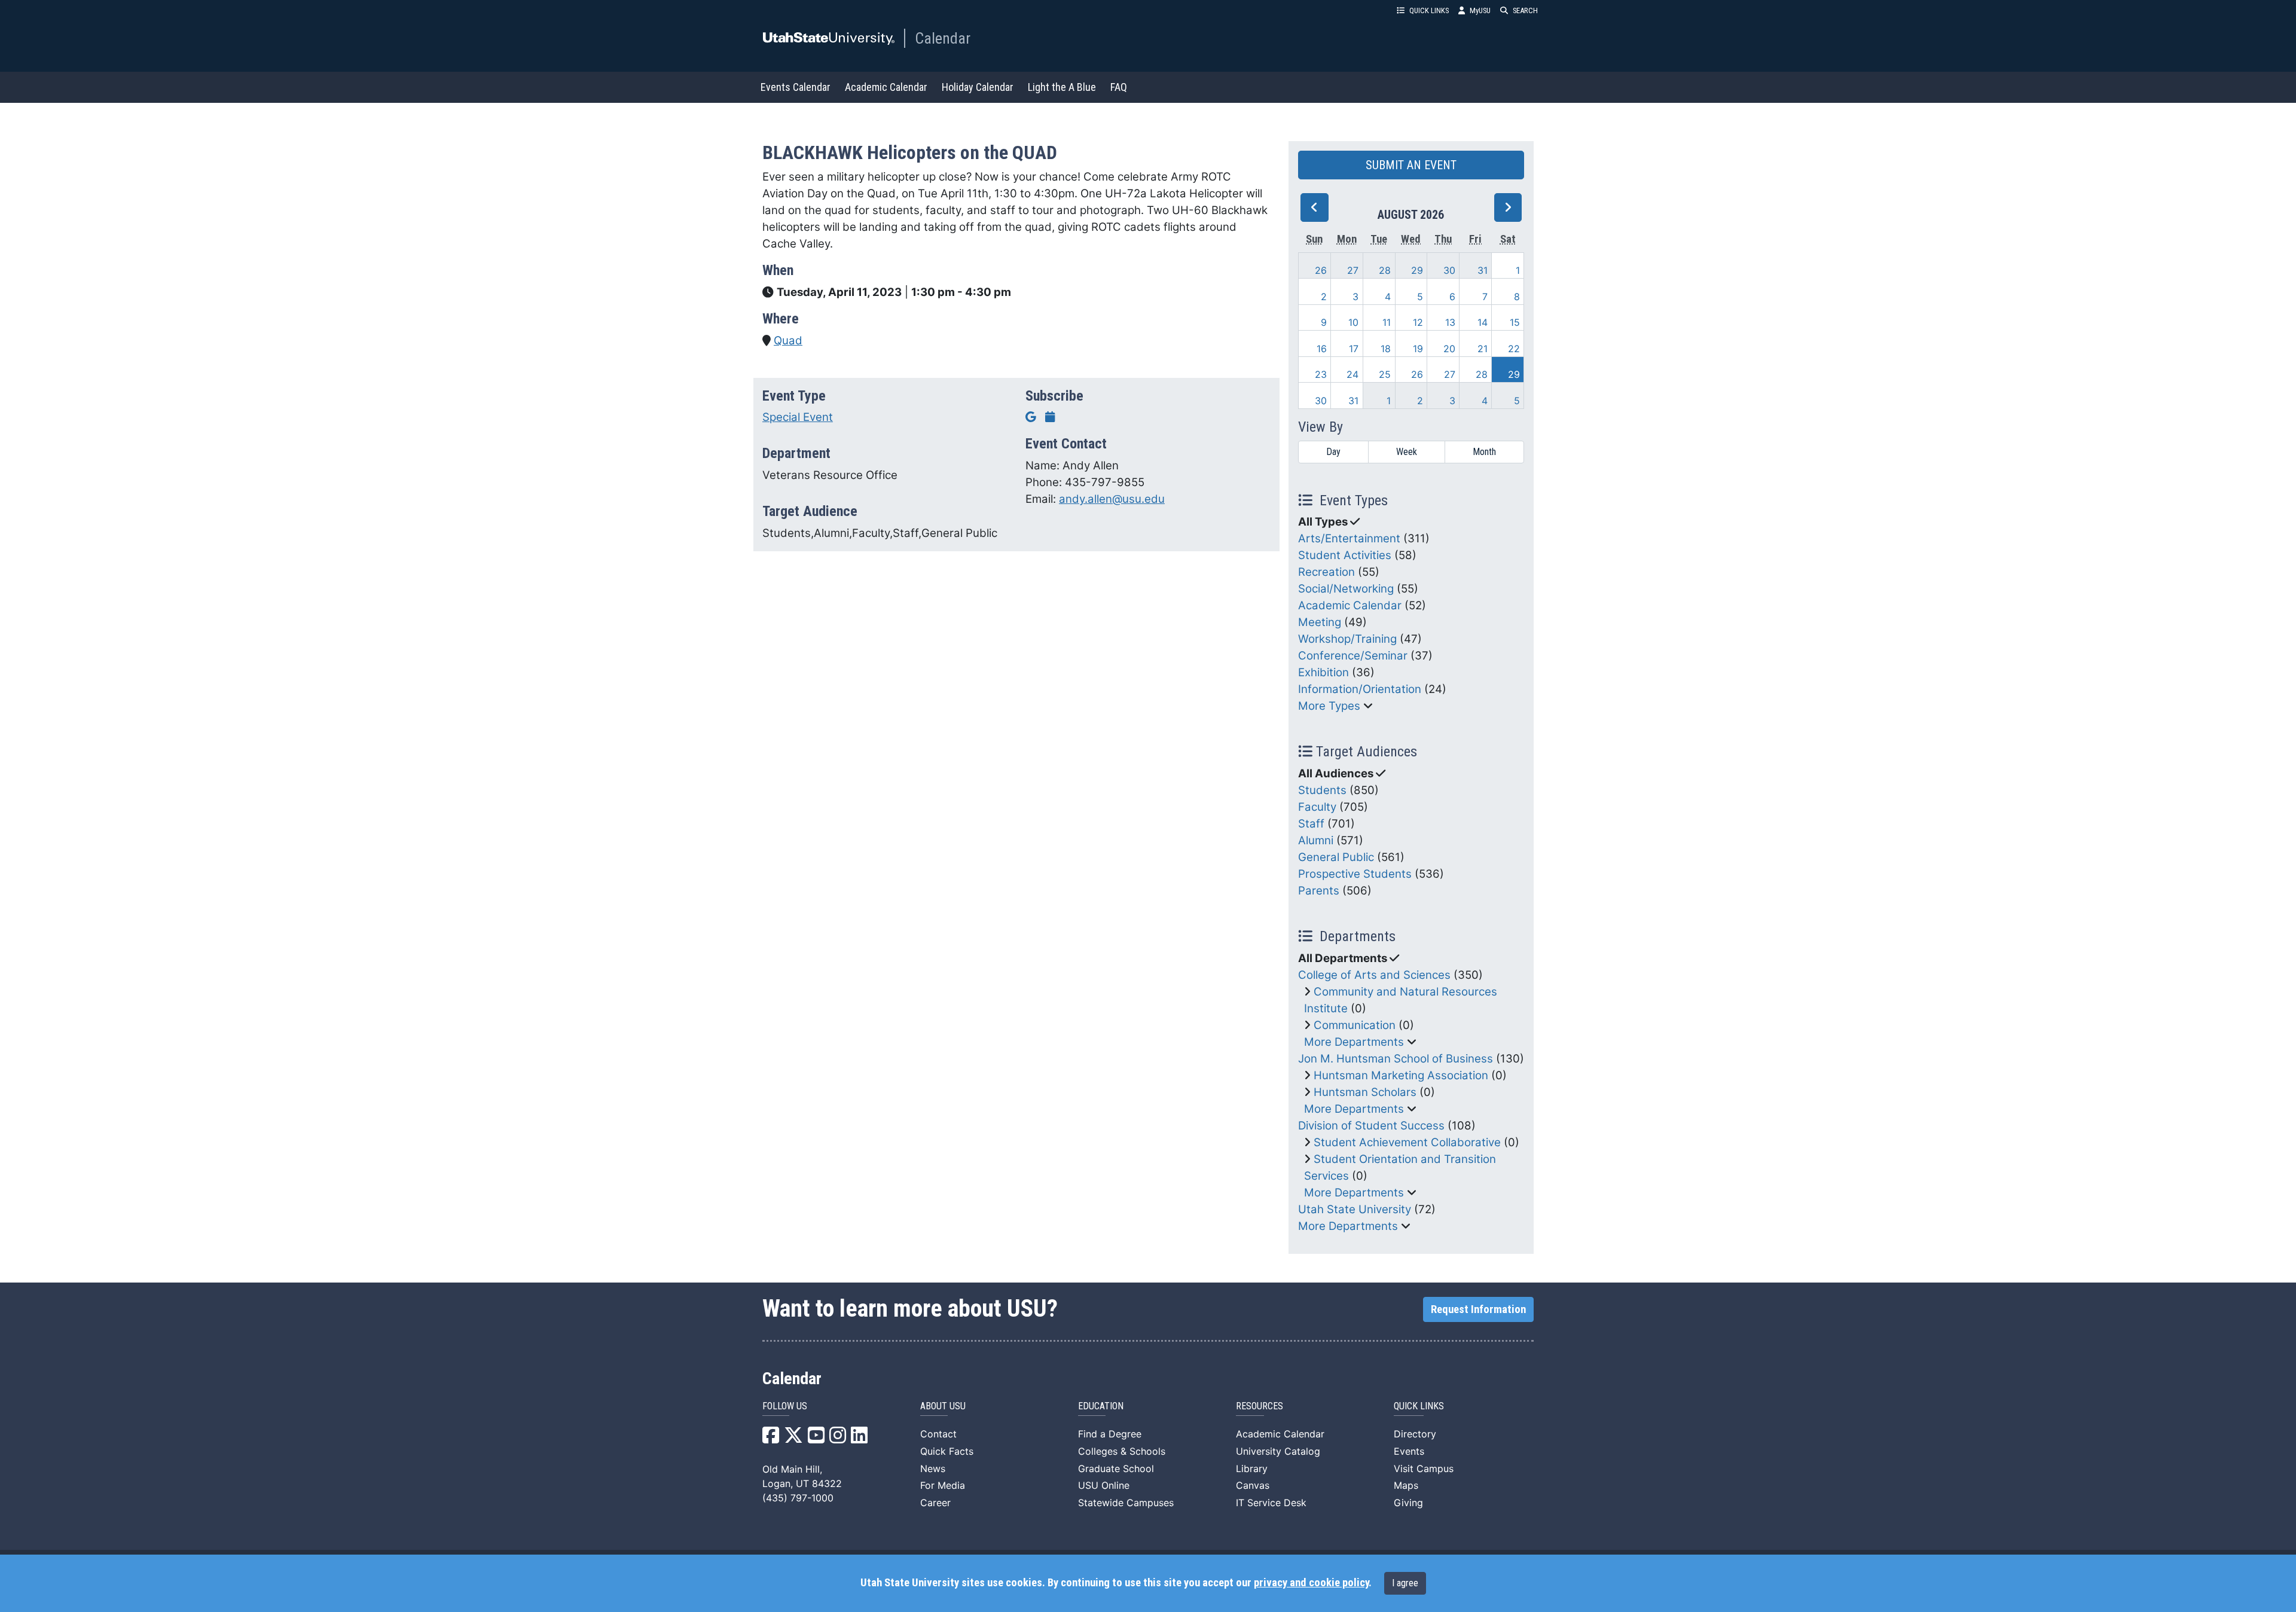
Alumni (1316, 840)
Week (1407, 452)
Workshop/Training (1347, 639)
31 (1483, 270)
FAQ (1119, 87)
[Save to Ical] (1050, 417)
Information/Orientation (1360, 689)
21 (1483, 349)
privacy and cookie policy (1311, 1583)
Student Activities (1345, 555)
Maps (1406, 1485)
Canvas (1253, 1485)
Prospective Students (1355, 874)
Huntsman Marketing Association (1401, 1075)
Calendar (943, 38)
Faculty (1317, 807)
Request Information (1478, 1309)
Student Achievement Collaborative (1407, 1142)
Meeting (1320, 622)
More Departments (1354, 1042)
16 (1322, 349)
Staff (1311, 824)
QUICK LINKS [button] (1429, 10)
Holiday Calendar (978, 87)
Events (1409, 1451)
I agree (1405, 1583)
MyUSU (1480, 10)
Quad (788, 341)
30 (1449, 270)
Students (1322, 790)
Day (1333, 452)
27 (1353, 270)
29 (1417, 270)
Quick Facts (947, 1451)
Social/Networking (1346, 589)
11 (1387, 322)
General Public (1336, 857)
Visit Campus (1424, 1468)
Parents (1319, 891)
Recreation (1326, 572)
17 (1354, 349)
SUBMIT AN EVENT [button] (1411, 165)
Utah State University (1355, 1209)
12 (1418, 322)
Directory (1415, 1434)
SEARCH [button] (1525, 10)
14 (1483, 322)
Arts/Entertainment (1349, 538)
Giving (1408, 1503)
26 (1321, 270)
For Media (943, 1485)
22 (1514, 349)
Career (935, 1503)
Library (1252, 1468)
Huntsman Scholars (1365, 1092)
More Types (1329, 706)
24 (1352, 374)
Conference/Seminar (1353, 656)
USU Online (1104, 1485)
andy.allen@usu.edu (1112, 499)
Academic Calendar (886, 87)
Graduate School (1116, 1468)
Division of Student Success (1371, 1126)
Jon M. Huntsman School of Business (1396, 1059)
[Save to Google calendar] (1031, 417)
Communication (1355, 1025)
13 (1450, 322)
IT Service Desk (1271, 1503)
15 (1515, 322)
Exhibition (1323, 672)
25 (1385, 374)
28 (1385, 270)
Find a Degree (1110, 1434)
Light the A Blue (1062, 87)
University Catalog (1278, 1451)
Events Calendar (796, 87)
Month (1484, 452)
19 (1418, 349)
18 (1386, 349)
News (933, 1468)
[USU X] (793, 1439)
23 (1321, 374)
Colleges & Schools (1122, 1451)
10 (1353, 322)
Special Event (798, 417)
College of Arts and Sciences (1374, 975)
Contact (938, 1434)
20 (1449, 349)
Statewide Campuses (1126, 1503)
